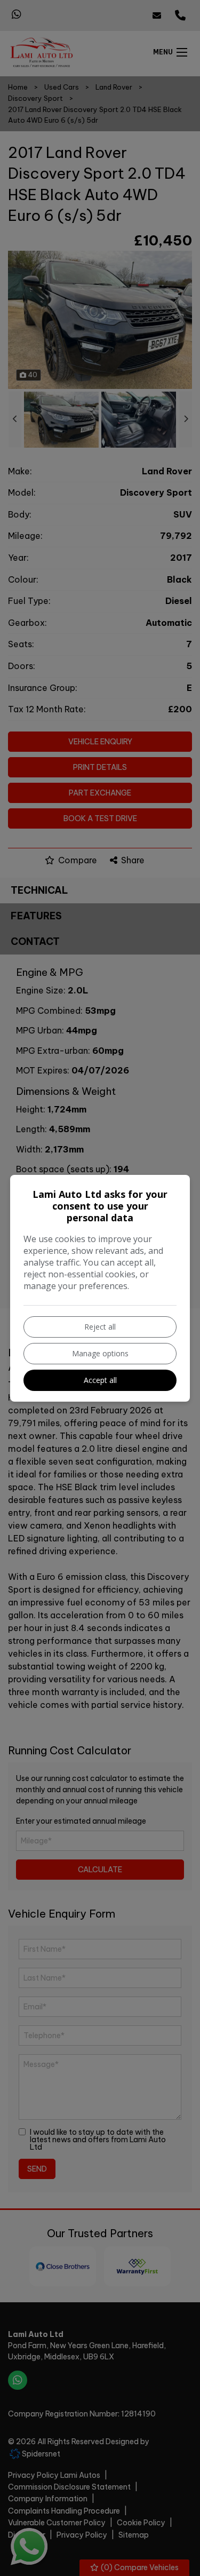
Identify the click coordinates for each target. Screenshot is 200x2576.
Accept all (100, 1380)
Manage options (100, 1353)
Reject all (100, 1327)
